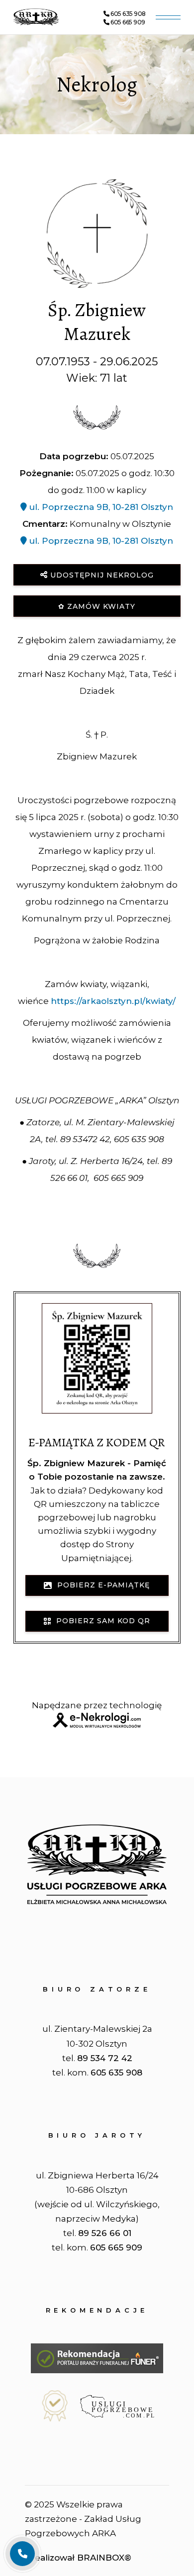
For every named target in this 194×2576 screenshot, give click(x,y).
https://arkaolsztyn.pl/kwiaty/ (113, 1001)
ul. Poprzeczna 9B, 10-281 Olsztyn (100, 507)
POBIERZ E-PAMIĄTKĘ (101, 1585)
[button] (22, 2514)
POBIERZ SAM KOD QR (101, 1621)
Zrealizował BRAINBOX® (78, 2558)
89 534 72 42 (105, 2058)
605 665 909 (127, 22)
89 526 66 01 (105, 2233)
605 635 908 (128, 14)
